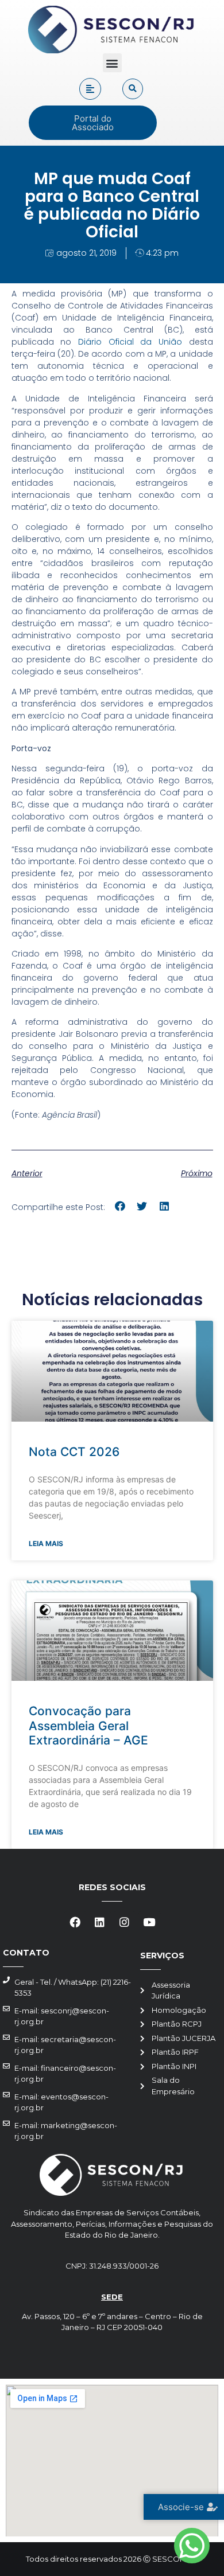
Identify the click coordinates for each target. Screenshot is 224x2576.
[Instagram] (125, 1922)
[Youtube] (149, 1922)
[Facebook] (75, 1922)
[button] (112, 63)
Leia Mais (46, 1543)
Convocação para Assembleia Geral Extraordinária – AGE (88, 1725)
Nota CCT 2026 (74, 1452)
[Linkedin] (100, 1922)
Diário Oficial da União (130, 342)
